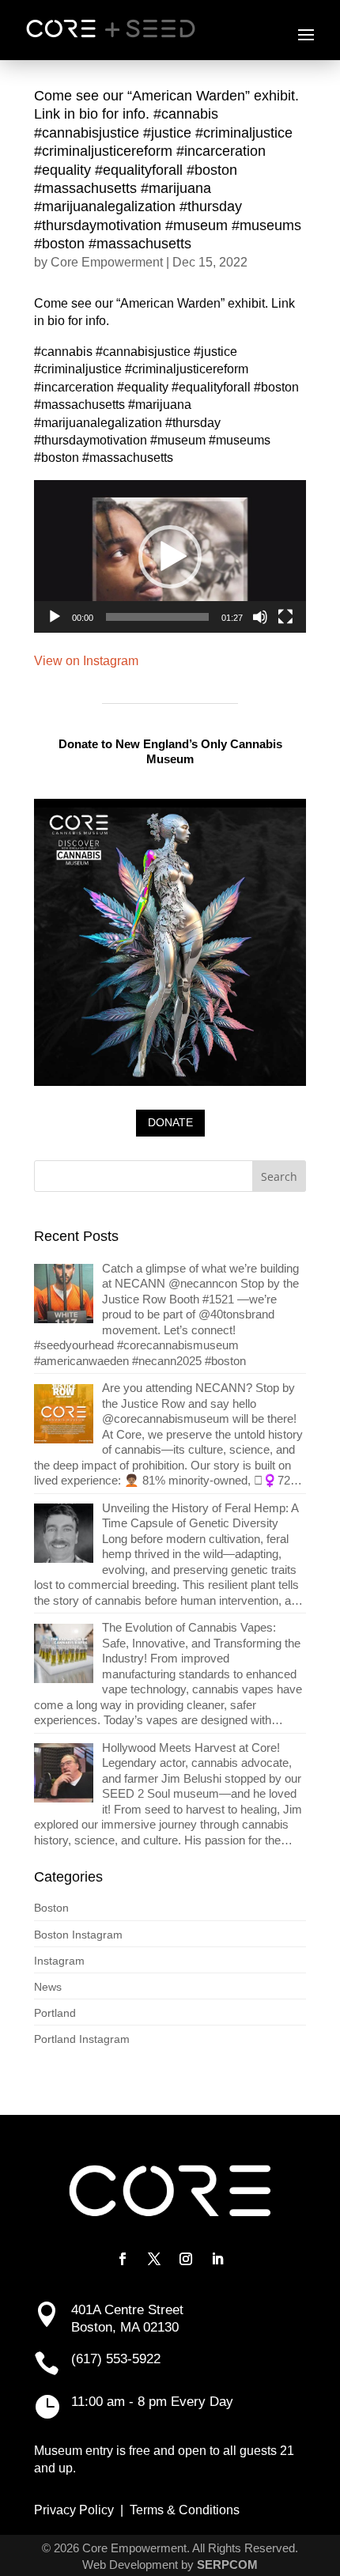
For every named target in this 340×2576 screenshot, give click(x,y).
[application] (170, 557)
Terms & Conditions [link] (185, 2510)
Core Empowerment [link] (107, 262)
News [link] (48, 1987)
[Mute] (260, 617)
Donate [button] (170, 1122)
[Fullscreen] (285, 617)
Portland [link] (55, 2013)
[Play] (55, 617)
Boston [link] (51, 1908)
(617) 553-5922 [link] (116, 2359)
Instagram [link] (59, 1961)
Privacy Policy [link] (74, 2510)
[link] (170, 1315)
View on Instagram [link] (86, 661)
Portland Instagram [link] (82, 2039)
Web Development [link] (130, 2565)
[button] (306, 34)
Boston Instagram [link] (78, 1935)
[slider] (157, 617)
